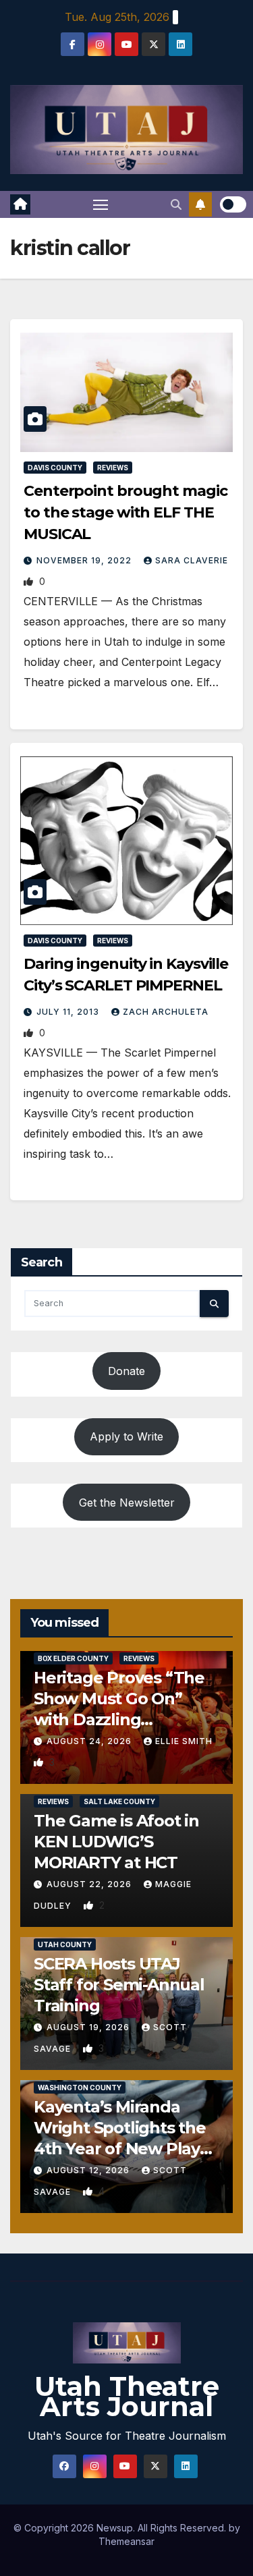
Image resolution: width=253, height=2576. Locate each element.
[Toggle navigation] (101, 204)
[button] (176, 204)
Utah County (65, 1944)
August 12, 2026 (89, 2170)
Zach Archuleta (166, 1012)
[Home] (20, 204)
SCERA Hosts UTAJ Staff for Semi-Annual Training (119, 1985)
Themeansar (126, 2541)
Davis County (55, 468)
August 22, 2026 (90, 1884)
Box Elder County (73, 1658)
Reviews (113, 468)
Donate (126, 1371)
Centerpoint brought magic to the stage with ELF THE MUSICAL (125, 512)
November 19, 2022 (85, 560)
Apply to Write (126, 1436)
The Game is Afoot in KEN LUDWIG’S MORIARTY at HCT (116, 1842)
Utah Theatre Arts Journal (127, 2396)
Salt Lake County (119, 1801)
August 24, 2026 (90, 1741)
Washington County (80, 2088)
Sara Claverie (192, 560)
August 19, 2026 (89, 2027)
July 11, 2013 (69, 1012)
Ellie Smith (184, 1741)
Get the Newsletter (127, 1503)
